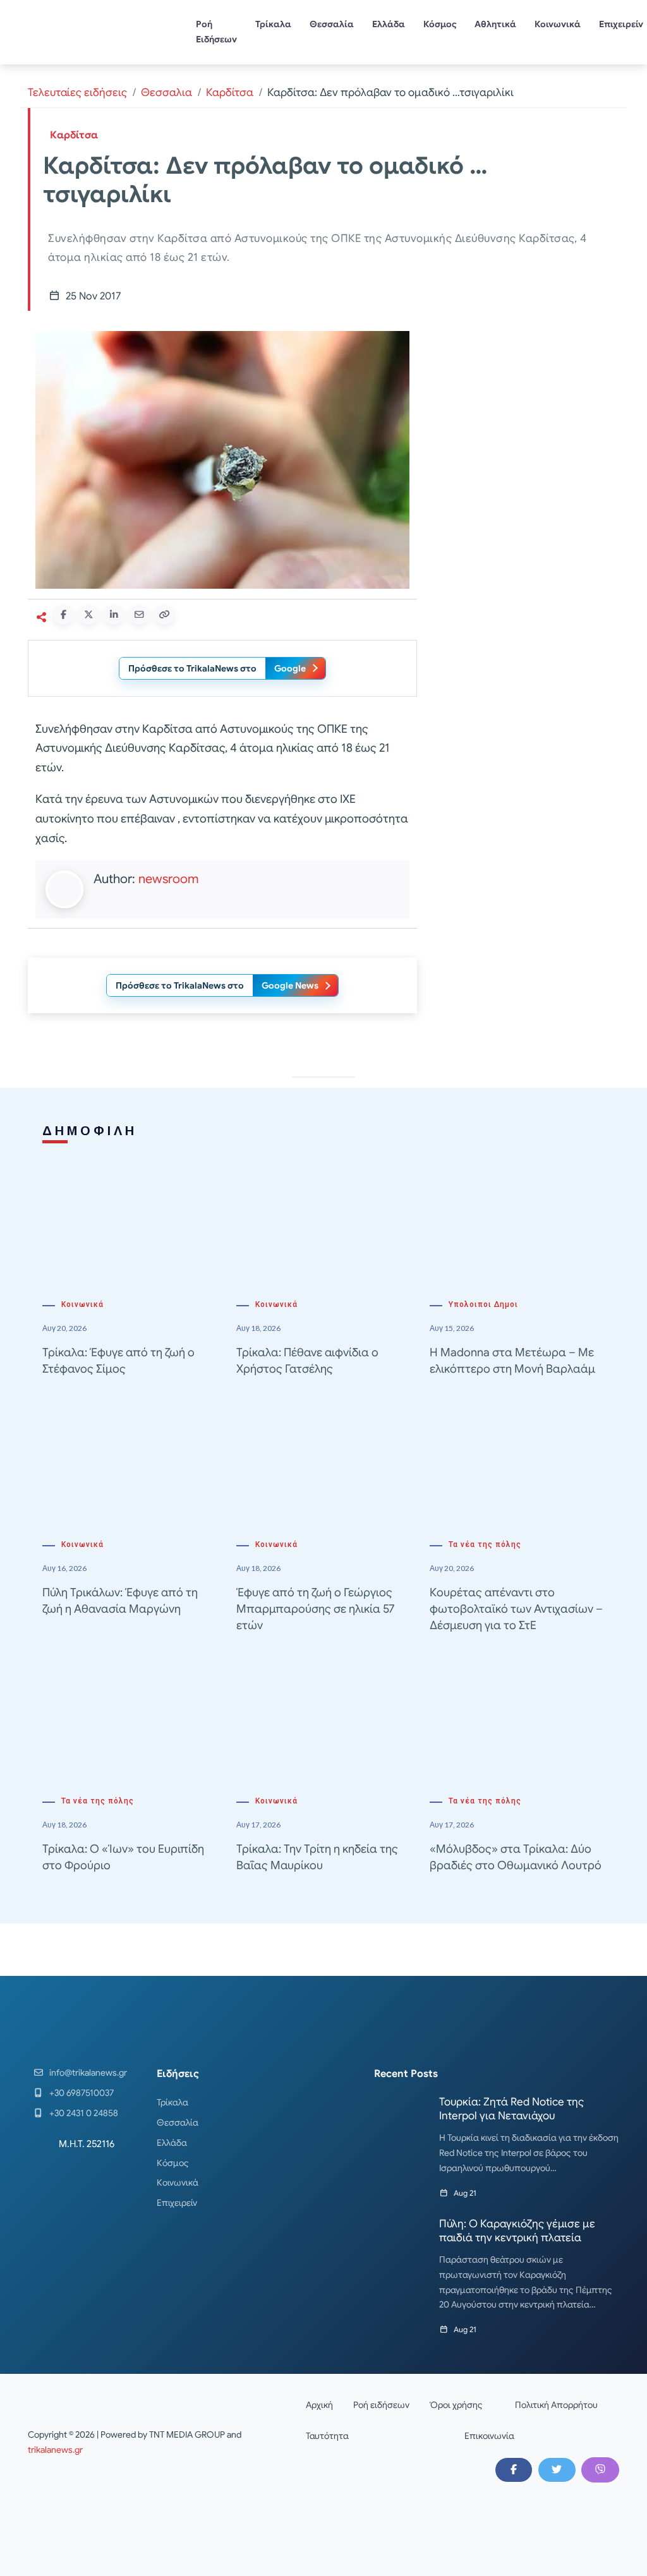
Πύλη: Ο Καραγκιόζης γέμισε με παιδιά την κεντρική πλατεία (517, 2231)
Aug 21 (465, 2193)
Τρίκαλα (273, 24)
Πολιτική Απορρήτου (556, 2405)
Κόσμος (440, 24)
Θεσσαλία (332, 24)
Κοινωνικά (558, 24)
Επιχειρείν (177, 2203)
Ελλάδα (389, 24)
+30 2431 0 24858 (84, 2113)
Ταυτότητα (327, 2436)
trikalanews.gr (55, 2450)
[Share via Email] (139, 615)
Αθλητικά (495, 24)
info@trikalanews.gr (88, 2073)
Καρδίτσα (230, 93)
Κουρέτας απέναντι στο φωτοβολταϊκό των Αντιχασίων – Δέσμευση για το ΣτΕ (516, 1609)
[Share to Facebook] (63, 615)
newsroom (168, 879)
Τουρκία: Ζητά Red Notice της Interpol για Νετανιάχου (511, 2109)
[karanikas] (526, 430)
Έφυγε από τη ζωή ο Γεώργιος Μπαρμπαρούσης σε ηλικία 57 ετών (315, 1609)
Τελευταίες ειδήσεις (77, 93)
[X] (557, 2470)
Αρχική (319, 2405)
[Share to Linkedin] (114, 615)
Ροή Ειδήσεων (216, 32)
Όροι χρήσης (456, 2405)
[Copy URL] (164, 615)
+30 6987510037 (82, 2093)
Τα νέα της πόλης (485, 1544)
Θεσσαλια (166, 93)
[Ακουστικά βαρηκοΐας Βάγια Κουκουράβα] (526, 607)
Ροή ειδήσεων (381, 2405)
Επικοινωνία (489, 2436)
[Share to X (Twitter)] (88, 615)
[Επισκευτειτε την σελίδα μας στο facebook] (514, 2470)
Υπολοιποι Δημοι (483, 1304)
